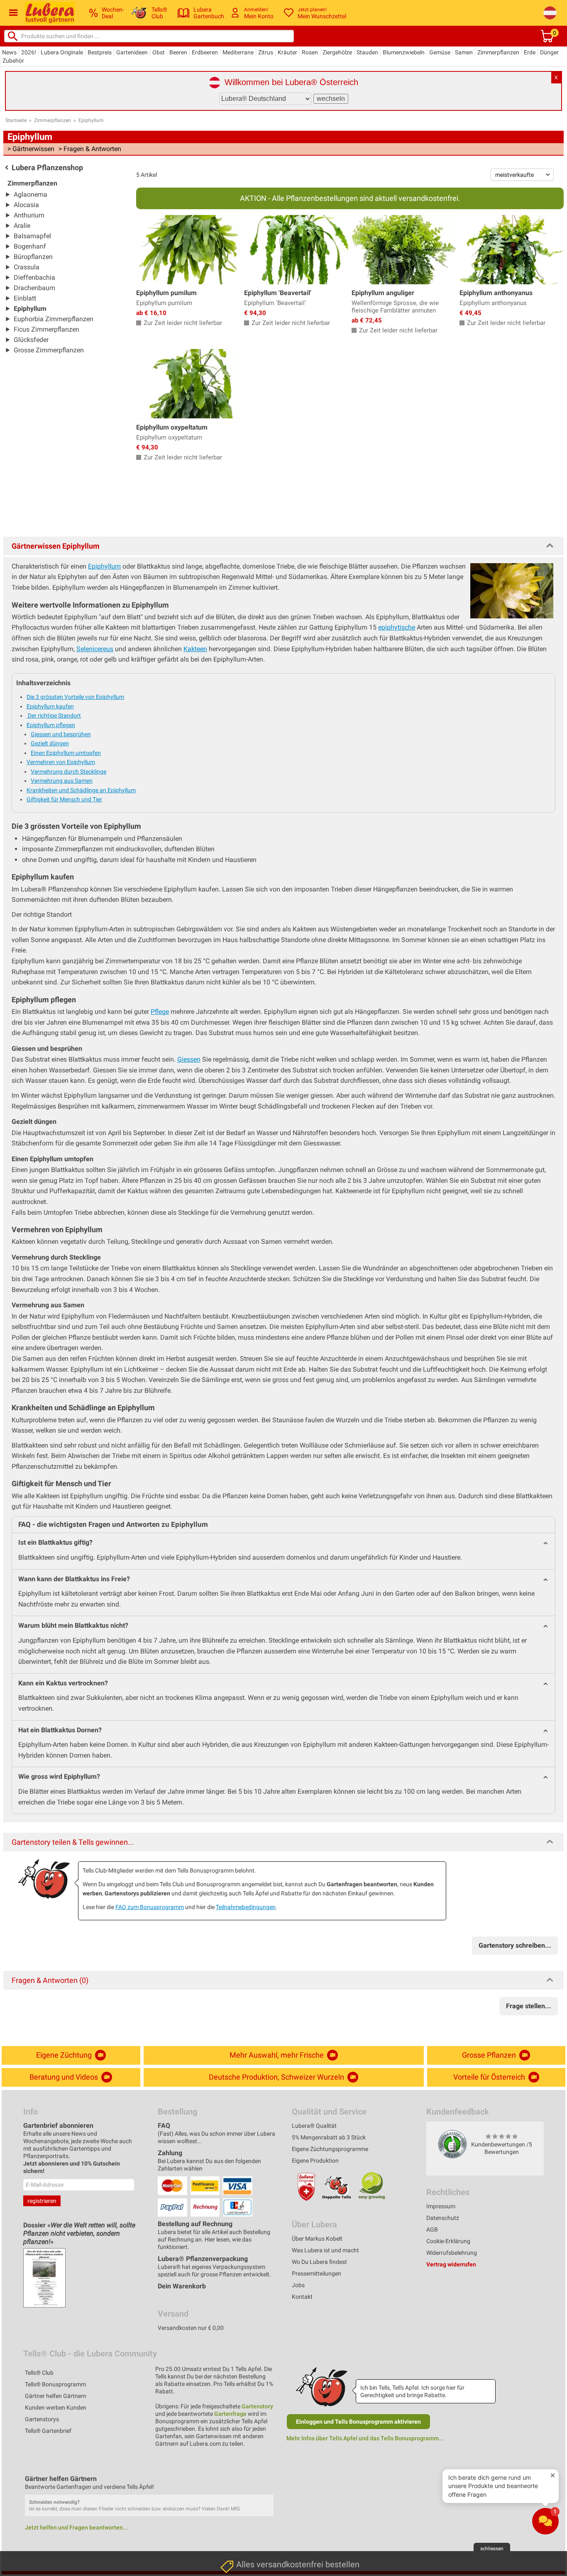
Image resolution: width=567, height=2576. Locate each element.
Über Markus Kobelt (317, 2239)
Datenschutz (443, 2218)
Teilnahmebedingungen (246, 1907)
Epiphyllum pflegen (51, 725)
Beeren (178, 52)
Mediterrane (238, 52)
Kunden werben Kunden (56, 2408)
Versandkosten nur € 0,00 (191, 2328)
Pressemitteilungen (316, 2273)
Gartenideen (132, 52)
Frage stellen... (529, 2006)
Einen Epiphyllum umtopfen (66, 753)
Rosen (310, 52)
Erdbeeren (205, 52)
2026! (29, 52)
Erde (530, 52)
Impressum (441, 2206)
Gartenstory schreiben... (515, 1945)
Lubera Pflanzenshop (47, 167)
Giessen (189, 1059)
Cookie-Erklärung (448, 2241)
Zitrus (266, 52)
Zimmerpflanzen (498, 52)
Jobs (298, 2285)
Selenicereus (95, 649)
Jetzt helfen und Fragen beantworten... (76, 2527)
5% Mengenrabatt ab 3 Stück (329, 2137)
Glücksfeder (31, 340)
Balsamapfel (32, 236)
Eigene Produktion (315, 2161)
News (9, 52)
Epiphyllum (91, 120)
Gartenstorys (42, 2419)
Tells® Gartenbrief (48, 2431)
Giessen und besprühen (61, 734)
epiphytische (397, 627)
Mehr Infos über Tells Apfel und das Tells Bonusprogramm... (365, 2438)
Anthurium (29, 215)
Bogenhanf (30, 246)
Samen (464, 52)
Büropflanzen (33, 257)
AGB (432, 2229)
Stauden (367, 52)
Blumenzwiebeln (404, 52)
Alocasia (26, 205)
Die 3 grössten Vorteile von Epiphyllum (75, 697)
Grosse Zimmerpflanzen (49, 350)
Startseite (16, 120)
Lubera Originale (62, 52)
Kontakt (302, 2297)
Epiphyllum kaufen (50, 706)
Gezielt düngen (50, 743)
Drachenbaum (34, 288)
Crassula (27, 267)
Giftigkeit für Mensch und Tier (64, 799)
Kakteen (195, 649)
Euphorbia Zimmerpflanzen (54, 319)
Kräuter (287, 52)
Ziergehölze (337, 52)
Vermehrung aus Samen (62, 781)
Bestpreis (100, 52)
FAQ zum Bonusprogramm (150, 1907)
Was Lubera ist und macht (325, 2250)
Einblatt (25, 298)
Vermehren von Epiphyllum (61, 762)
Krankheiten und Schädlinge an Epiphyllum (81, 790)
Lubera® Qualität (314, 2126)
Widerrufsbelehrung (452, 2253)
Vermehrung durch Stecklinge (68, 772)
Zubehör (13, 61)
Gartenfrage (230, 2414)
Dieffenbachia (34, 277)
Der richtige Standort (54, 715)
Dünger (549, 52)
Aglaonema (31, 194)
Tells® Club (39, 2373)
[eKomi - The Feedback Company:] (452, 2144)
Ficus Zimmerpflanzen (46, 329)
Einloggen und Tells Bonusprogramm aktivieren (358, 2422)
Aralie (22, 226)
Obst (159, 52)
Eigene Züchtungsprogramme (330, 2149)
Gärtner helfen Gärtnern (56, 2396)
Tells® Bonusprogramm (55, 2384)
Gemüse (440, 52)
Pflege (160, 1012)
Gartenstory (257, 2406)
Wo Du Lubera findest (319, 2262)
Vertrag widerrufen (451, 2264)
